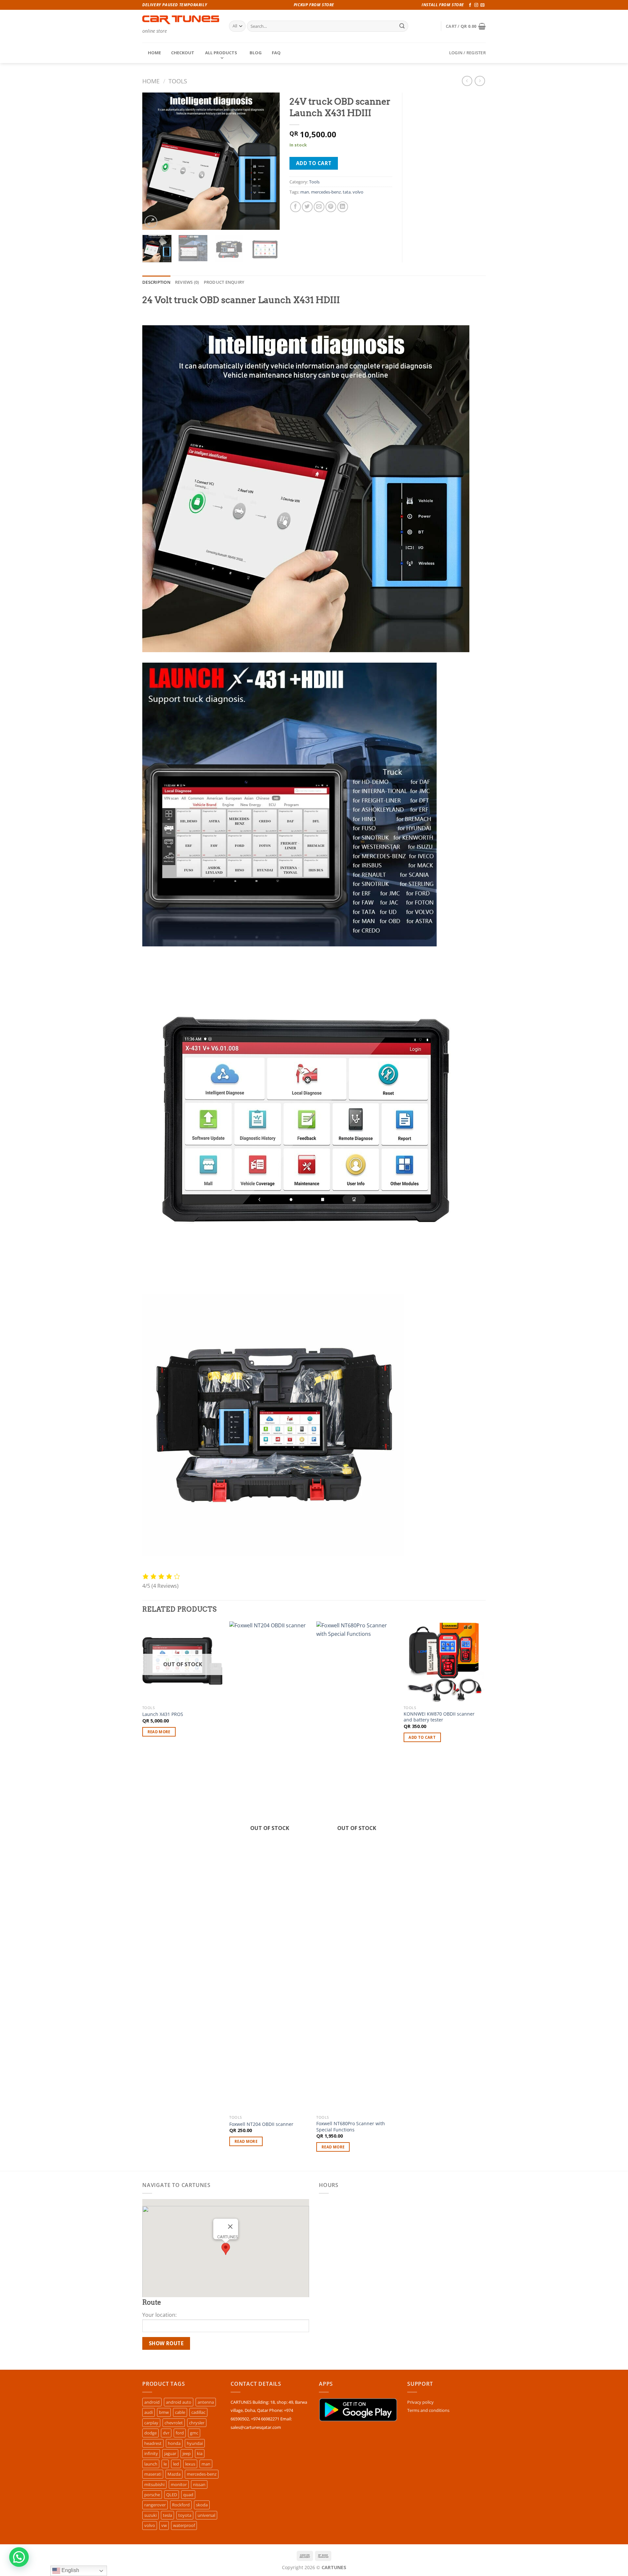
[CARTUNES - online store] (181, 20)
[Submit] (402, 26)
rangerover (155, 2505)
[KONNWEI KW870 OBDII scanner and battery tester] (444, 1662)
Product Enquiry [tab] (224, 282)
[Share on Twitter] (307, 207)
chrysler (197, 2423)
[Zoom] (151, 222)
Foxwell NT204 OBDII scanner (261, 2124)
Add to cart (314, 163)
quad (188, 2495)
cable (180, 2412)
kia (200, 2453)
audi (148, 2412)
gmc (194, 2433)
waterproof (184, 2525)
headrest (153, 2443)
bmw (164, 2412)
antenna (206, 2402)
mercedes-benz (326, 192)
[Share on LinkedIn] (343, 207)
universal (206, 2515)
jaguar (170, 2453)
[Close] (230, 2227)
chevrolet (174, 2423)
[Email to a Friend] (319, 207)
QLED (172, 2495)
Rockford (181, 2505)
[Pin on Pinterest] (331, 207)
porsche (152, 2495)
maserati (153, 2474)
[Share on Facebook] (296, 207)
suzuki (150, 2515)
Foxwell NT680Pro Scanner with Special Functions (351, 2127)
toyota (185, 2515)
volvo (358, 192)
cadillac (198, 2412)
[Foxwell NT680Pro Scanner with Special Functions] (357, 1867)
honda (174, 2443)
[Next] (269, 161)
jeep (187, 2453)
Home (151, 81)
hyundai (195, 2443)
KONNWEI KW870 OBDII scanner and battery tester (439, 1717)
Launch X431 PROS (163, 1714)
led (176, 2464)
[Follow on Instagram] (476, 5)
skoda (202, 2505)
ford (180, 2433)
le (165, 2464)
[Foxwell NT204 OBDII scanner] (270, 1867)
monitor (179, 2484)
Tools (178, 81)
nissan (199, 2484)
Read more (159, 1732)
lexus (190, 2464)
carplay (151, 2423)
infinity (151, 2453)
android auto (179, 2402)
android (152, 2402)
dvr (166, 2433)
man (305, 192)
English (70, 2570)
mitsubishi (154, 2484)
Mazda (174, 2474)
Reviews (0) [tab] (187, 282)
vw (164, 2525)
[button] (226, 2249)
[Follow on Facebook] (470, 5)
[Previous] (153, 161)
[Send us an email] (482, 5)
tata (347, 192)
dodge (150, 2433)
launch (151, 2464)
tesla (167, 2515)
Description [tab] (156, 282)
